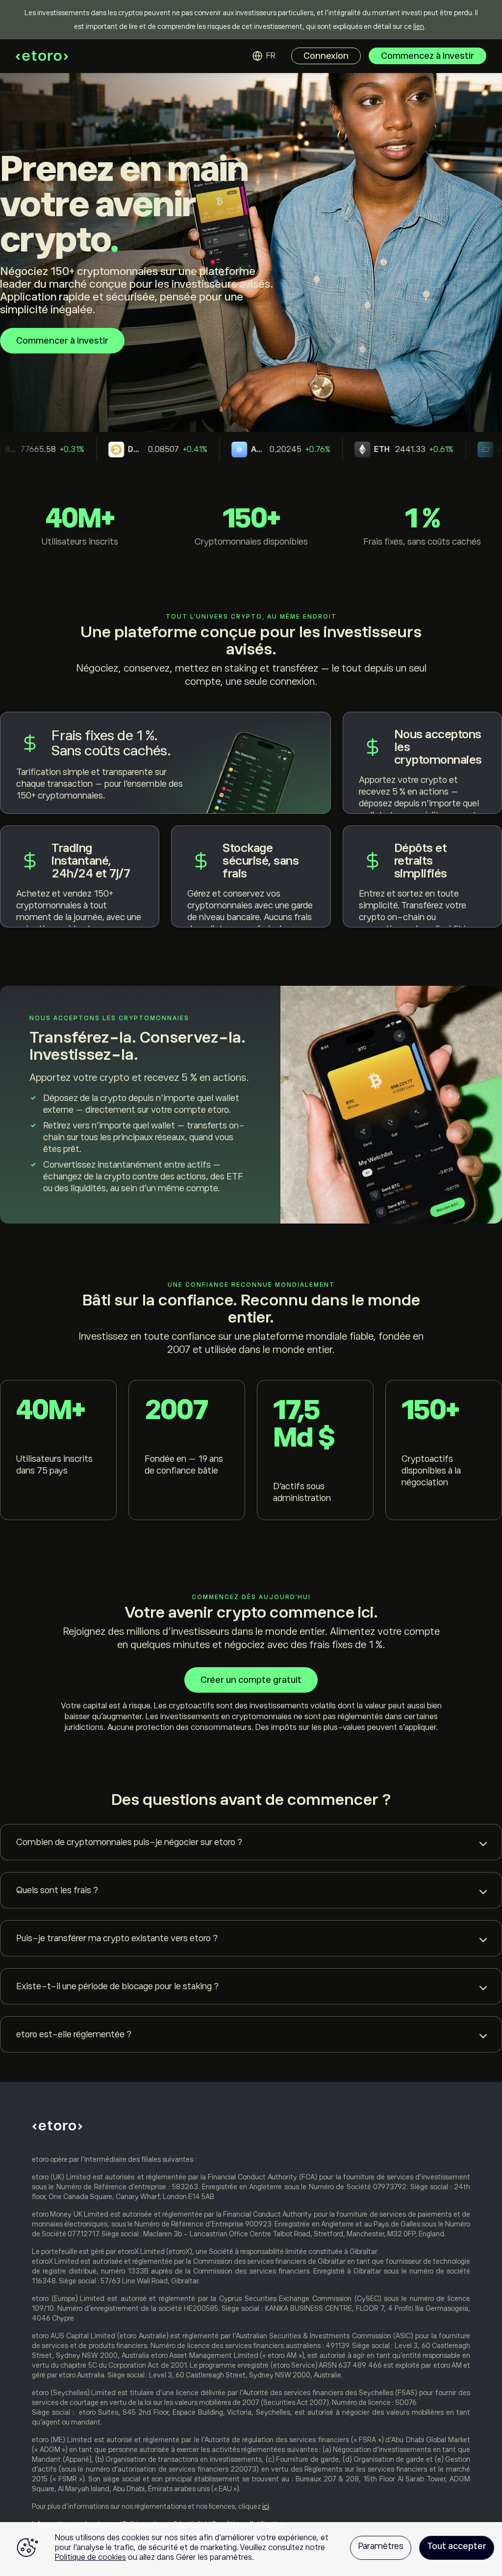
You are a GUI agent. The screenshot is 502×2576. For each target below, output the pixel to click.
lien (419, 26)
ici (266, 2506)
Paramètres (381, 2546)
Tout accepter (457, 2546)
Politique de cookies (90, 2557)
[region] (251, 2549)
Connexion (326, 56)
